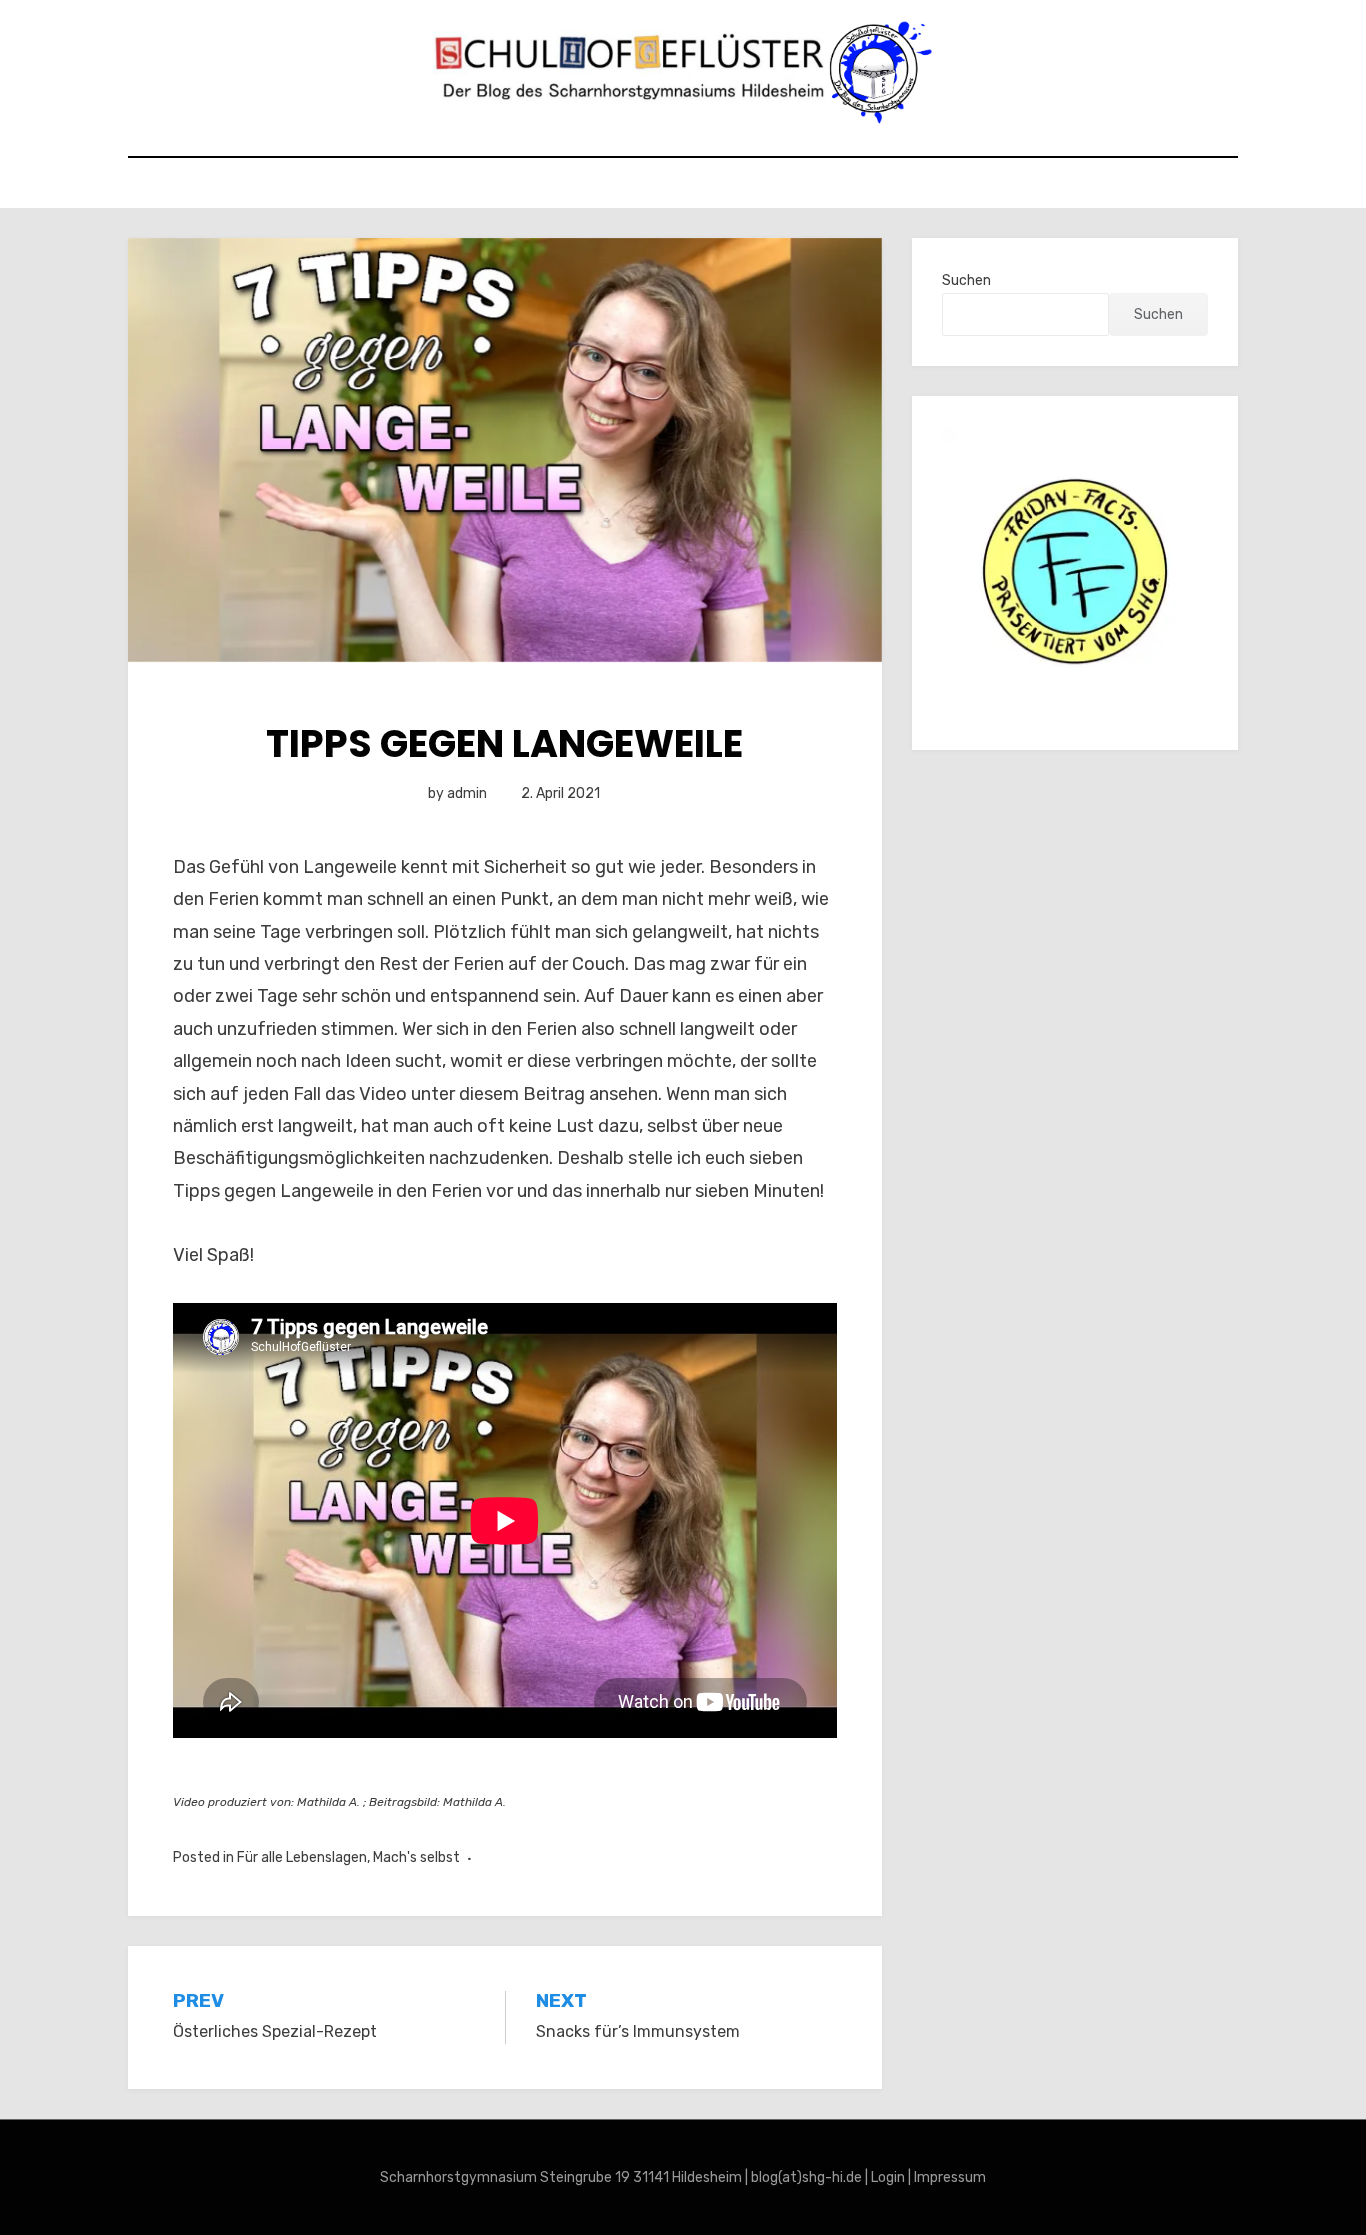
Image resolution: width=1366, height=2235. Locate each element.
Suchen (966, 280)
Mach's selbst (416, 1857)
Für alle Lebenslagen (302, 1857)
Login (888, 2177)
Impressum (950, 2177)
